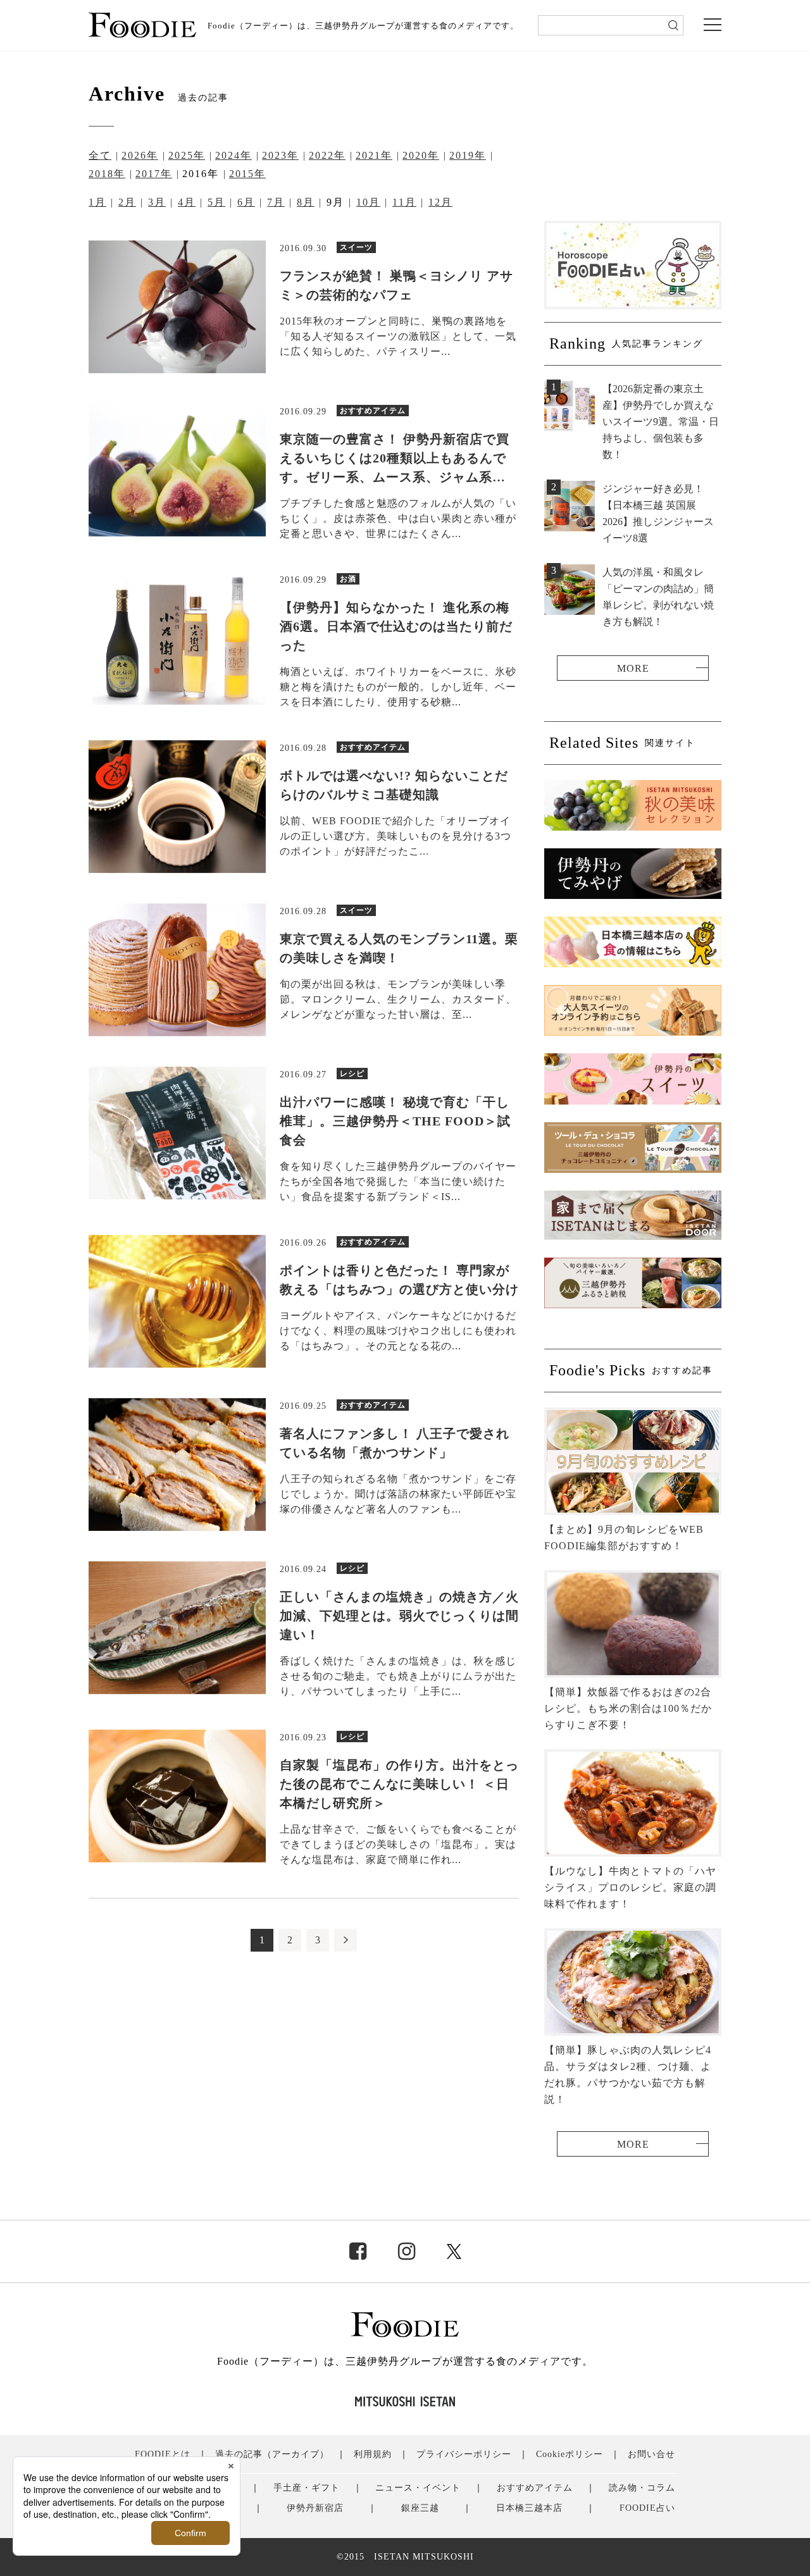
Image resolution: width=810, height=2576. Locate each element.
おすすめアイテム (535, 2488)
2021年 (374, 155)
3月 (157, 202)
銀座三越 (420, 2508)
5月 (216, 202)
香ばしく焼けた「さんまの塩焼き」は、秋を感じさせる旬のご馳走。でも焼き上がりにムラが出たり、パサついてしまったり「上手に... (398, 1676)
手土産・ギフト (307, 2488)
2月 (127, 202)
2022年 (327, 155)
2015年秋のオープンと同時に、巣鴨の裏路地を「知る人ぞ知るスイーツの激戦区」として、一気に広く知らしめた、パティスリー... (398, 336)
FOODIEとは (163, 2454)
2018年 (107, 174)
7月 (276, 202)
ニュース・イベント (418, 2488)
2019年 (468, 155)
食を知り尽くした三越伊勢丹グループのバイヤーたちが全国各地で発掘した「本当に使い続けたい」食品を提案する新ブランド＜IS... (398, 1181)
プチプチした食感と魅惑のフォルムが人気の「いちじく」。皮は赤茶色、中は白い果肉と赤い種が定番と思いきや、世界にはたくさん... (398, 518)
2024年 (234, 155)
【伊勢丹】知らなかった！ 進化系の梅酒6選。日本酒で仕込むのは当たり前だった (396, 626)
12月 (440, 202)
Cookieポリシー (570, 2454)
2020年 (421, 155)
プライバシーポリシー (464, 2454)
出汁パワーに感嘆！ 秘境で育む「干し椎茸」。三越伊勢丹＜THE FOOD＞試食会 (395, 1121)
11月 (404, 202)
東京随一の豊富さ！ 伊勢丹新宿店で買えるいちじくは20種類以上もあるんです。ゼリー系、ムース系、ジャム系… (395, 458)
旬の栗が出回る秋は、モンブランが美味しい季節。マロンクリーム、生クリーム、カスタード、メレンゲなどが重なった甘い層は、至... (398, 999)
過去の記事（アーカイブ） (272, 2454)
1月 (97, 202)
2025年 (187, 155)
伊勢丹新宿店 (315, 2508)
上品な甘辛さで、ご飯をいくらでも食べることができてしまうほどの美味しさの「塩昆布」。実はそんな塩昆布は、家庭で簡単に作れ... (398, 1844)
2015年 (247, 174)
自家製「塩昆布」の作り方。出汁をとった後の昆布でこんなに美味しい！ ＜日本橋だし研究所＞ (399, 1784)
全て (100, 155)
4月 (187, 202)
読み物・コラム (642, 2488)
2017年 (154, 174)
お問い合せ (651, 2454)
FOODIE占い (647, 2508)
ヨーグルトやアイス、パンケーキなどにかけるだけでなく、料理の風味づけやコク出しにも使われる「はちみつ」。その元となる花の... (398, 1331)
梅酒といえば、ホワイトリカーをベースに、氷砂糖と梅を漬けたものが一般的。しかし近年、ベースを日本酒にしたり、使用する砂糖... (398, 687)
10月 (368, 202)
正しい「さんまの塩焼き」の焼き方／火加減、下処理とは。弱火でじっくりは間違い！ (399, 1616)
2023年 (280, 155)
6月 (246, 202)
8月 (306, 202)
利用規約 (373, 2454)
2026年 (140, 155)
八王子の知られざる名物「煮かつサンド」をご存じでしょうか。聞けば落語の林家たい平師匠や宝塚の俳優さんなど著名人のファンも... (398, 1494)
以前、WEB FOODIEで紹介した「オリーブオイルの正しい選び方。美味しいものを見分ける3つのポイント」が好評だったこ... (396, 836)
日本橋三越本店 (529, 2508)
